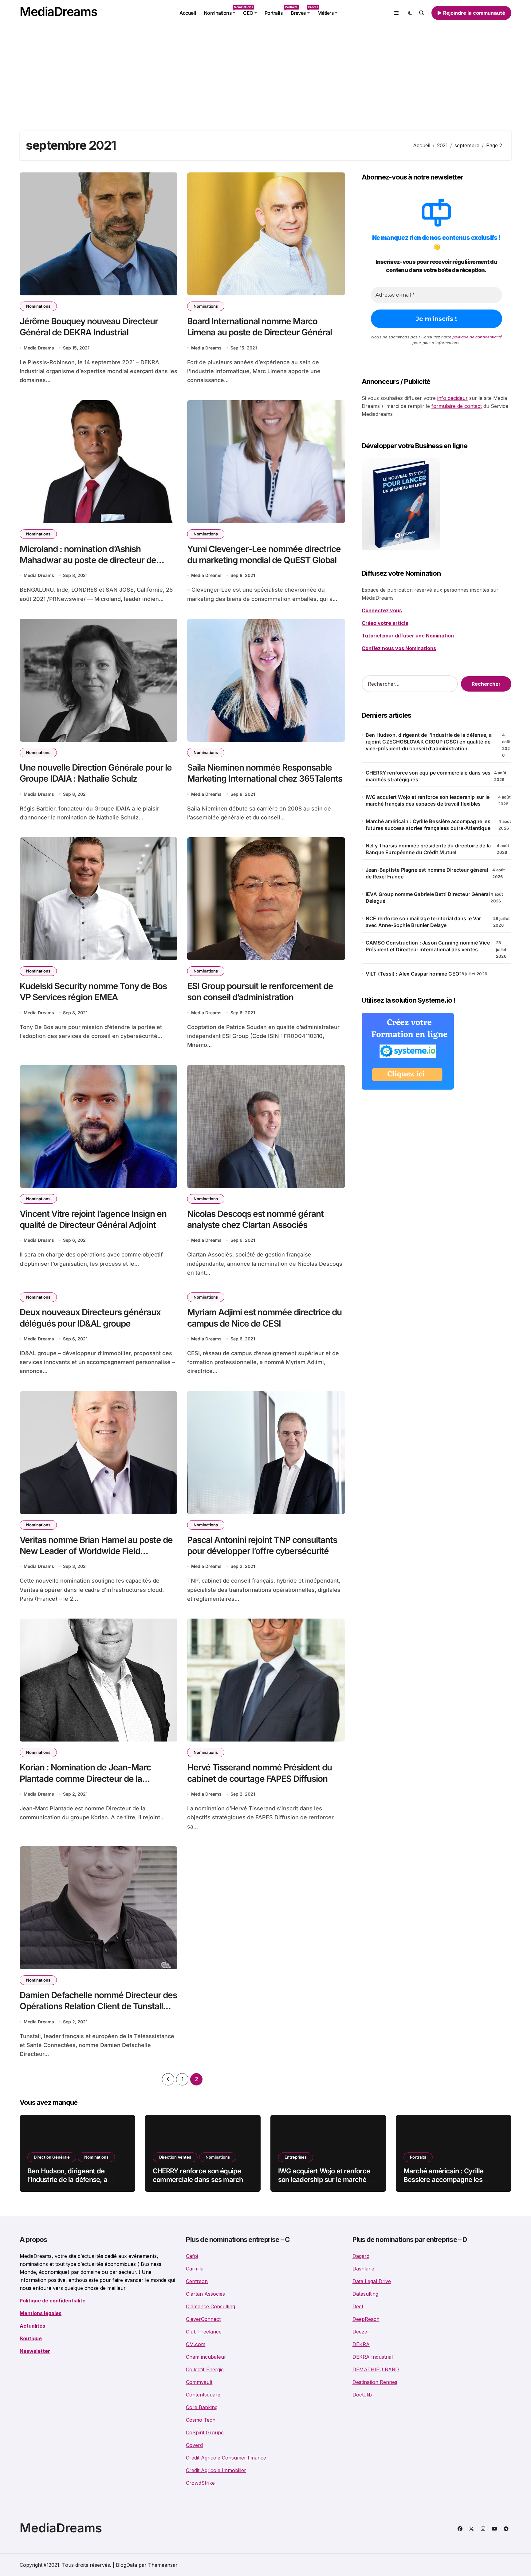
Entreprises (296, 2157)
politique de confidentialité (477, 337)
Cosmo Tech (201, 2420)
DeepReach (366, 2319)
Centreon (197, 2281)
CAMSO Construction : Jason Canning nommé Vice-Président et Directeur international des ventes (429, 946)
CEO (248, 13)
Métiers (326, 13)
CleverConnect (203, 2319)
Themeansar (163, 2565)
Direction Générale (52, 2157)
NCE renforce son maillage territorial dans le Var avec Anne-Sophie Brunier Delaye (423, 922)
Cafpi (192, 2256)
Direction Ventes (175, 2157)
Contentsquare (203, 2395)
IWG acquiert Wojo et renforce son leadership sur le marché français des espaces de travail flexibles (428, 800)
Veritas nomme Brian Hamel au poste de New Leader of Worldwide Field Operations (96, 1551)
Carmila (195, 2269)
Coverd (194, 2445)
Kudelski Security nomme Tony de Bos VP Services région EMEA (93, 992)
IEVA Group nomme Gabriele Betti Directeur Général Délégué (428, 897)
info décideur (452, 398)
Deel (358, 2306)
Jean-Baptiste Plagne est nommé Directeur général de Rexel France (427, 873)
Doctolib (362, 2395)
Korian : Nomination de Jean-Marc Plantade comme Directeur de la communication (85, 1779)
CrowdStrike (200, 2483)
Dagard (361, 2256)
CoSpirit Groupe (205, 2432)
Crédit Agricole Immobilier (216, 2470)
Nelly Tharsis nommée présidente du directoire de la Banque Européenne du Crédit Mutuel (428, 849)
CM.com (196, 2344)
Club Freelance (204, 2332)
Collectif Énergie (205, 2369)
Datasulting (365, 2294)
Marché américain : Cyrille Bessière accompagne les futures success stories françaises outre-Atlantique (428, 825)
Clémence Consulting (210, 2306)
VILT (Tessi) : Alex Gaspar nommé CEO (412, 974)
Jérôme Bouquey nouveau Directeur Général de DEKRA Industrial (89, 327)
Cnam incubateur (206, 2357)
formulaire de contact (457, 406)
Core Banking (202, 2407)
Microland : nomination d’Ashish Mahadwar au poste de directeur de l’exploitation (88, 560)
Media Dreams (39, 348)
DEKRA (361, 2344)
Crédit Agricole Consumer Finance (226, 2458)
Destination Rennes (375, 2382)
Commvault (199, 2382)
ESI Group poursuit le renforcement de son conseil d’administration (260, 992)
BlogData (126, 2565)
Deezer (361, 2332)
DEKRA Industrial (373, 2357)
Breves (302, 11)
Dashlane (363, 2269)
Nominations (222, 11)
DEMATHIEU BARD (376, 2369)
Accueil (188, 13)
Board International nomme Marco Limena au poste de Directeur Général (260, 327)
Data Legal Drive (372, 2281)
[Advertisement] (265, 72)
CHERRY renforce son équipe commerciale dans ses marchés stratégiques (428, 776)
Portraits (276, 11)
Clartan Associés (205, 2294)
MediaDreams (58, 12)
